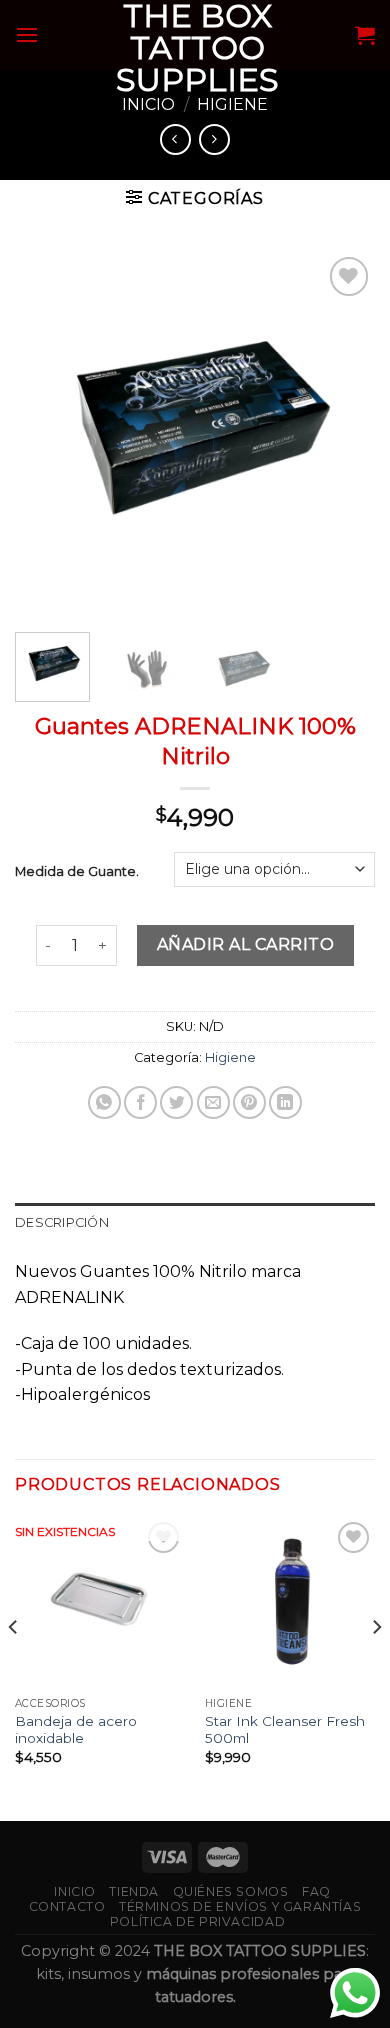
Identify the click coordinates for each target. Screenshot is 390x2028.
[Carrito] (365, 35)
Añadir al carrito (245, 944)
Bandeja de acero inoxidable (76, 1730)
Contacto (67, 1906)
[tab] (195, 1223)
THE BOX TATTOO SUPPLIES (197, 48)
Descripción (62, 1222)
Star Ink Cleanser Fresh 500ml (285, 1730)
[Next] (343, 432)
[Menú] (27, 34)
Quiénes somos (231, 1891)
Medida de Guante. (77, 871)
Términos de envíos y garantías (240, 1906)
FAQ (316, 1891)
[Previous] (47, 432)
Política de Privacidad (197, 1921)
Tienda (134, 1891)
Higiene (232, 104)
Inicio (148, 104)
